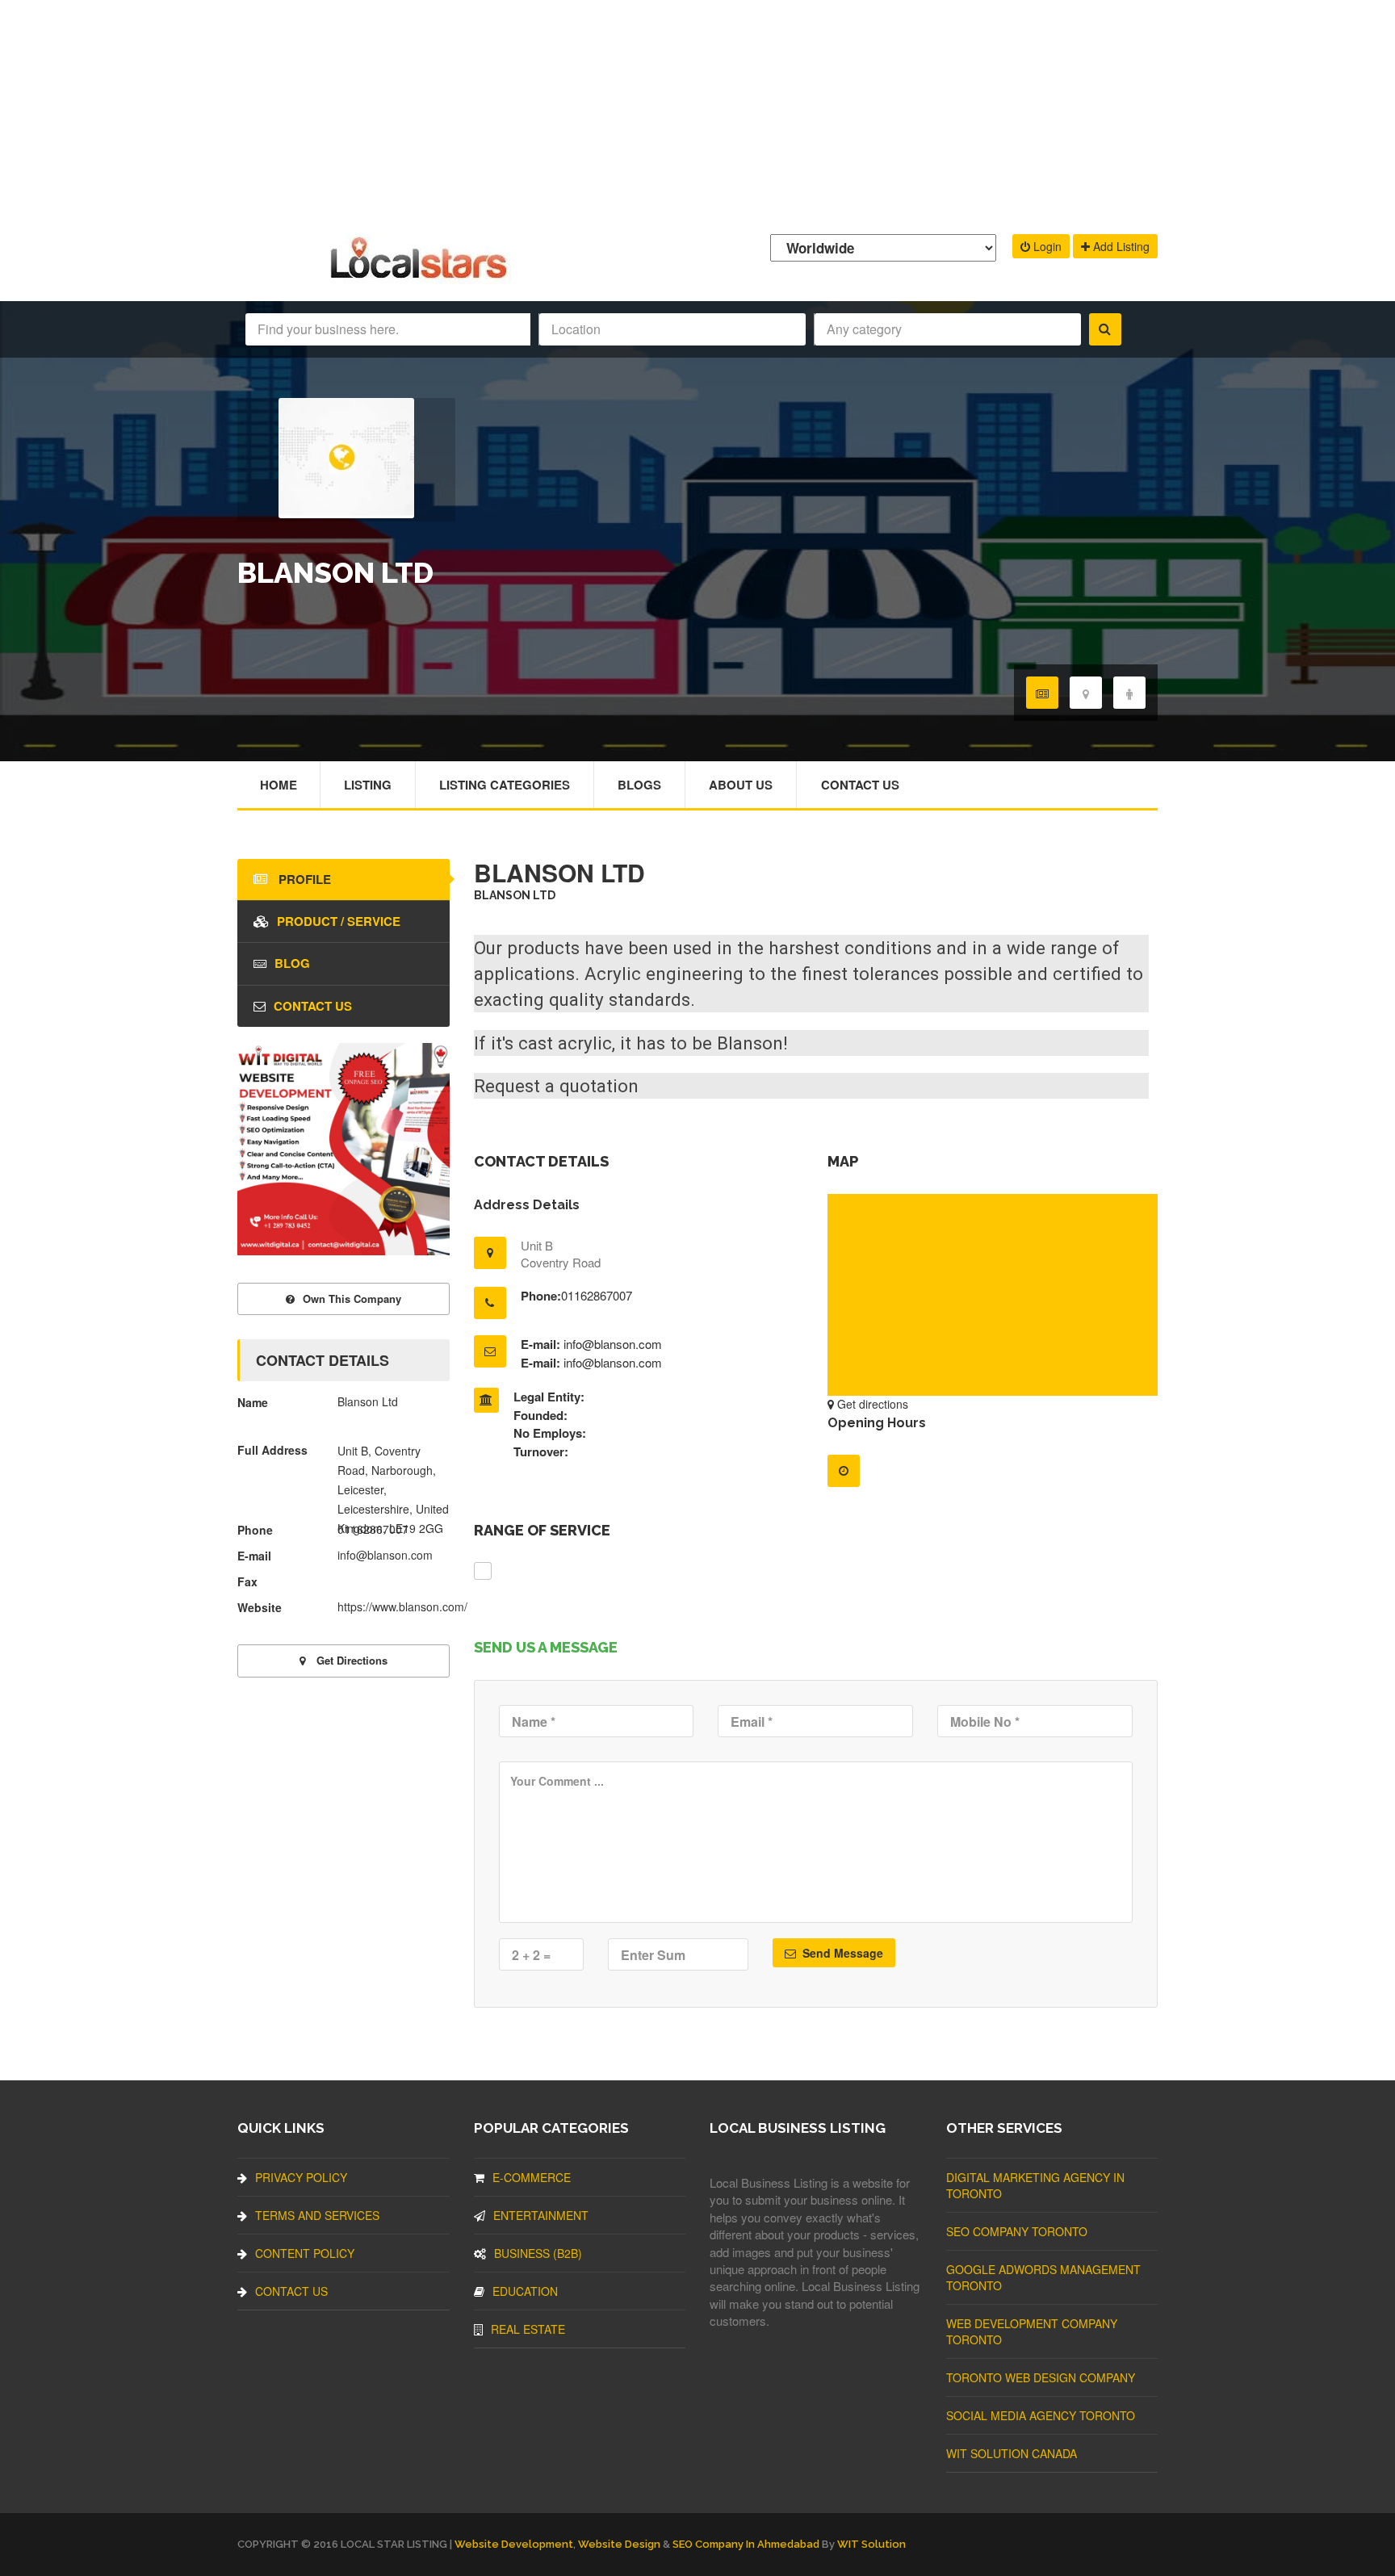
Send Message (841, 1953)
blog (292, 963)
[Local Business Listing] (422, 276)
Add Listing (1120, 246)
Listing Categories (505, 785)
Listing (368, 785)
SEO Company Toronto (1017, 2231)
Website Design (619, 2544)
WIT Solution (871, 2544)
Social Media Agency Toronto (1041, 2415)
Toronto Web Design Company (1041, 2377)
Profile (303, 879)
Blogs (639, 785)
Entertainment (541, 2215)
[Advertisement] (697, 113)
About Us (741, 785)
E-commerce (532, 2177)
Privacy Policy (301, 2177)
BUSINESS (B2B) (538, 2253)
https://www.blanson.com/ (402, 1606)
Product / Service (339, 921)
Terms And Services (317, 2215)
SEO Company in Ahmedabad (746, 2544)
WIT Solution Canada (1012, 2453)
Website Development (514, 2544)
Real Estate (528, 2329)
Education (525, 2291)
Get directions (871, 1404)
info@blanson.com (613, 1344)
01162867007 (597, 1295)
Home (279, 785)
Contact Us (860, 785)
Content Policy (305, 2253)
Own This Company (352, 1298)
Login (1046, 246)
